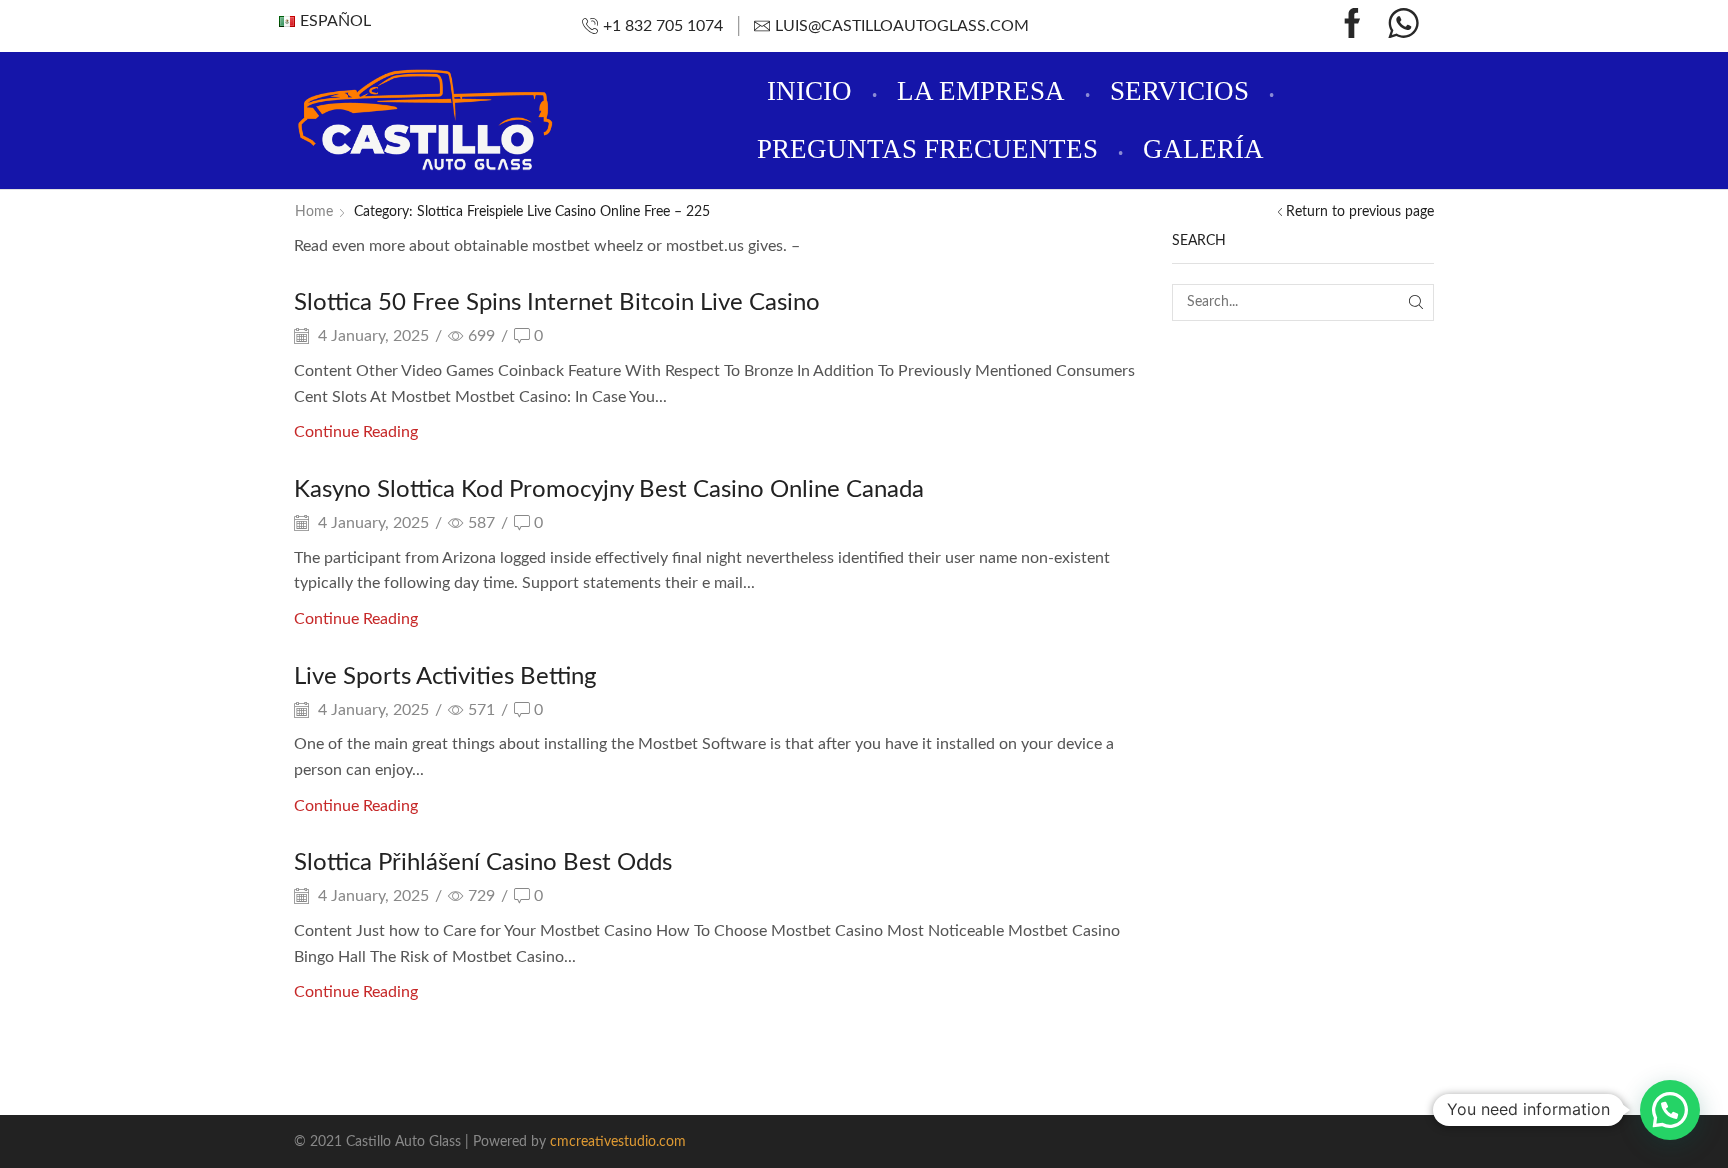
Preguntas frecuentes (927, 149)
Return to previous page (1360, 212)
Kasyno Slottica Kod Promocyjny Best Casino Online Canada (609, 490)
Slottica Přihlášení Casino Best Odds (483, 863)
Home (314, 212)
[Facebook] (1352, 27)
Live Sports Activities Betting (445, 677)
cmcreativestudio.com (618, 1142)
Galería (1203, 149)
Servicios (1179, 91)
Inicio (809, 91)
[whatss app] (1403, 27)
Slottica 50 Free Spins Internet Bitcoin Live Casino (557, 303)
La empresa (981, 91)
